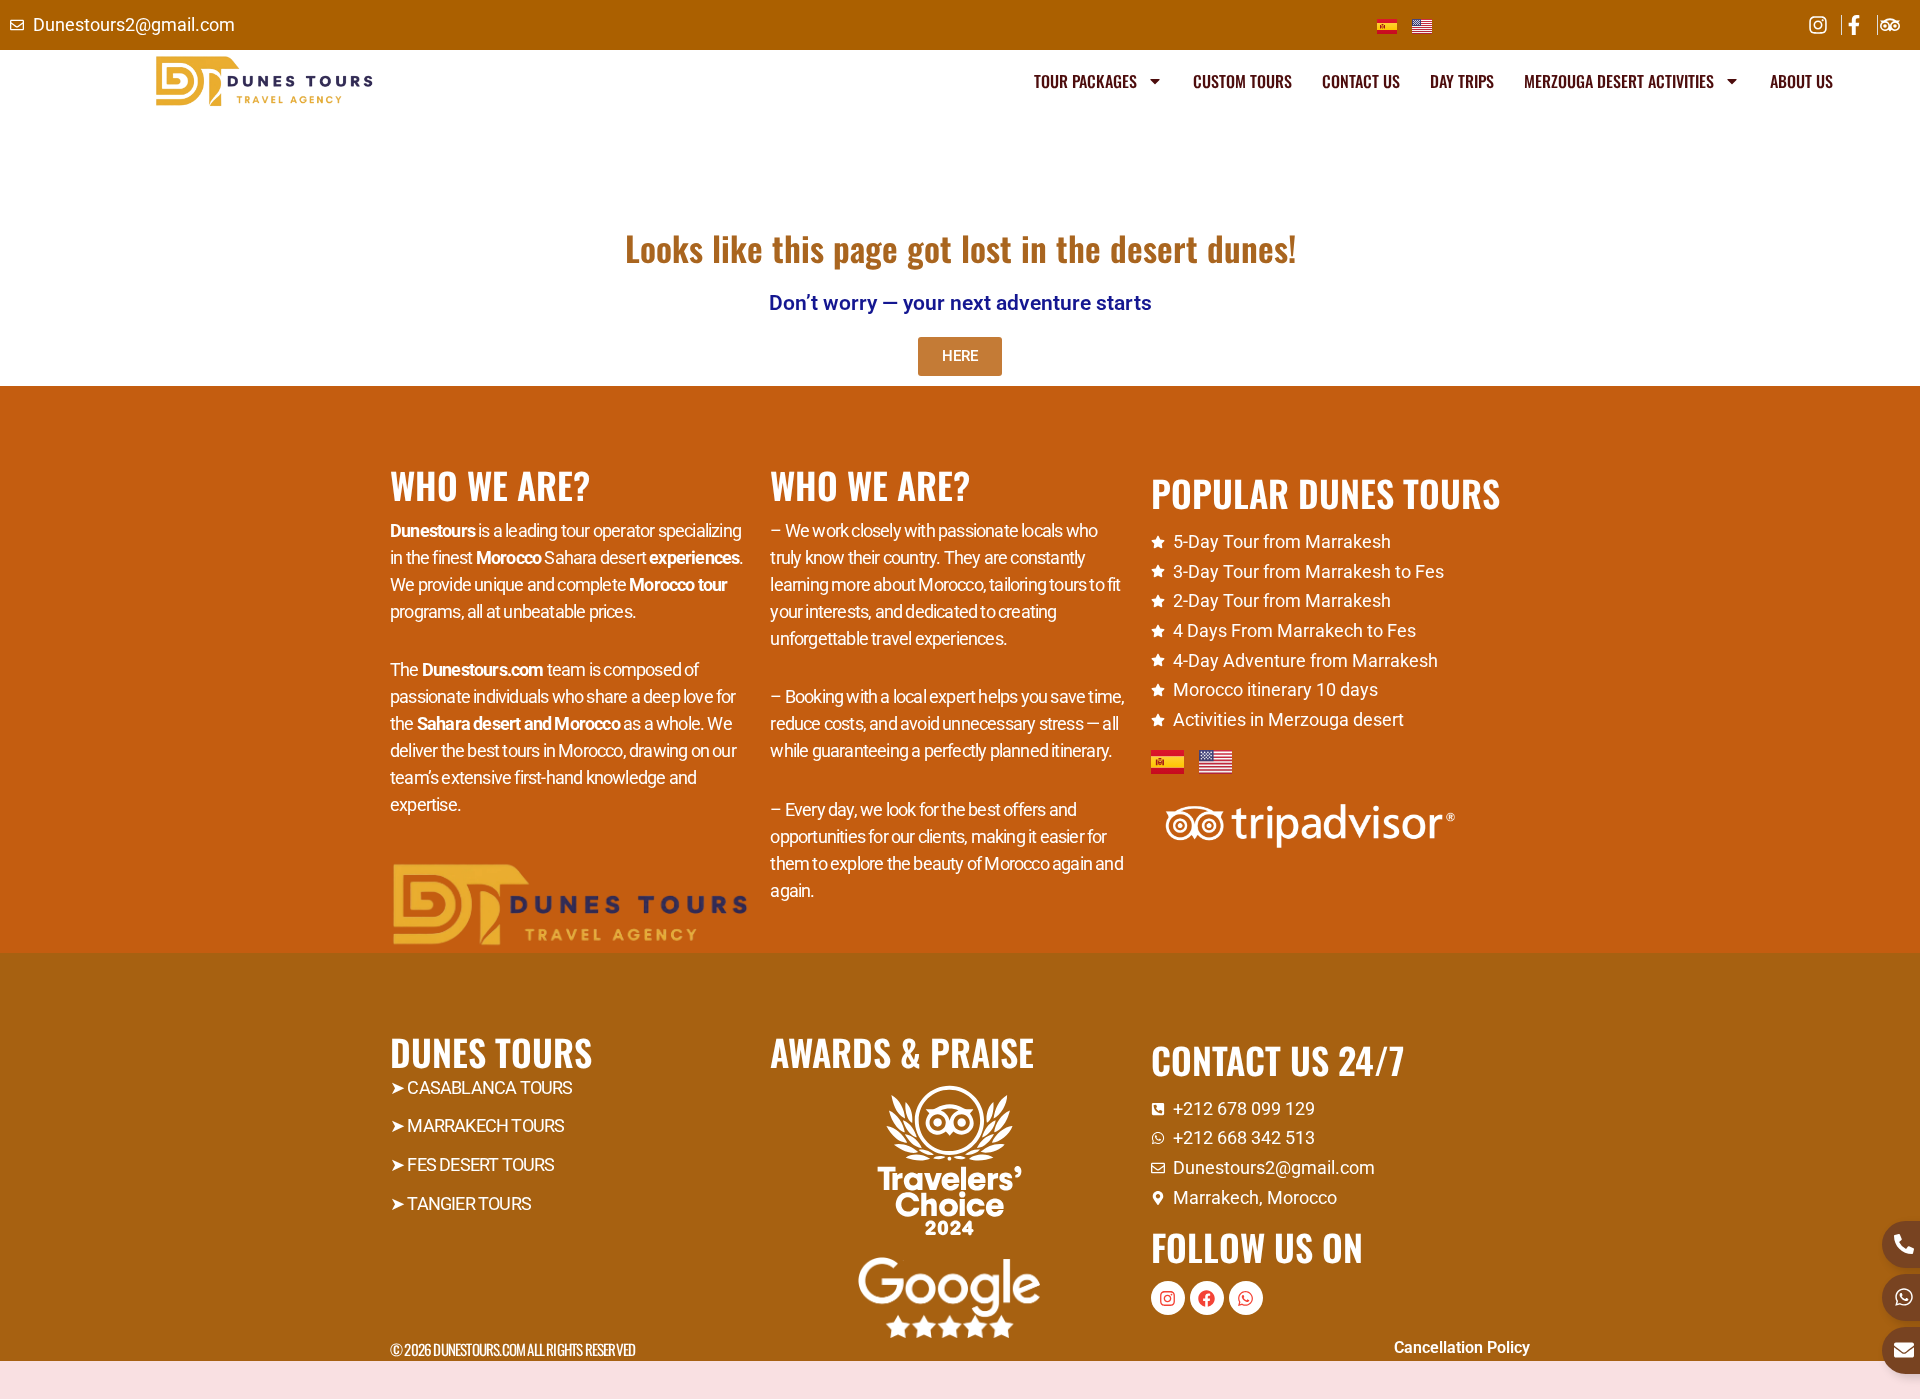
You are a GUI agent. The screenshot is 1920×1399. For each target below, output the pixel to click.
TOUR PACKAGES (1085, 81)
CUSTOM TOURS (1242, 81)
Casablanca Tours (489, 1087)
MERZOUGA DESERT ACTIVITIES (1619, 81)
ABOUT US (1801, 81)
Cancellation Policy (1462, 1347)
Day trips (1462, 81)
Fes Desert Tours (480, 1164)
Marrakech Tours (485, 1125)
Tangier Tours (469, 1203)
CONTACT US (1361, 81)
